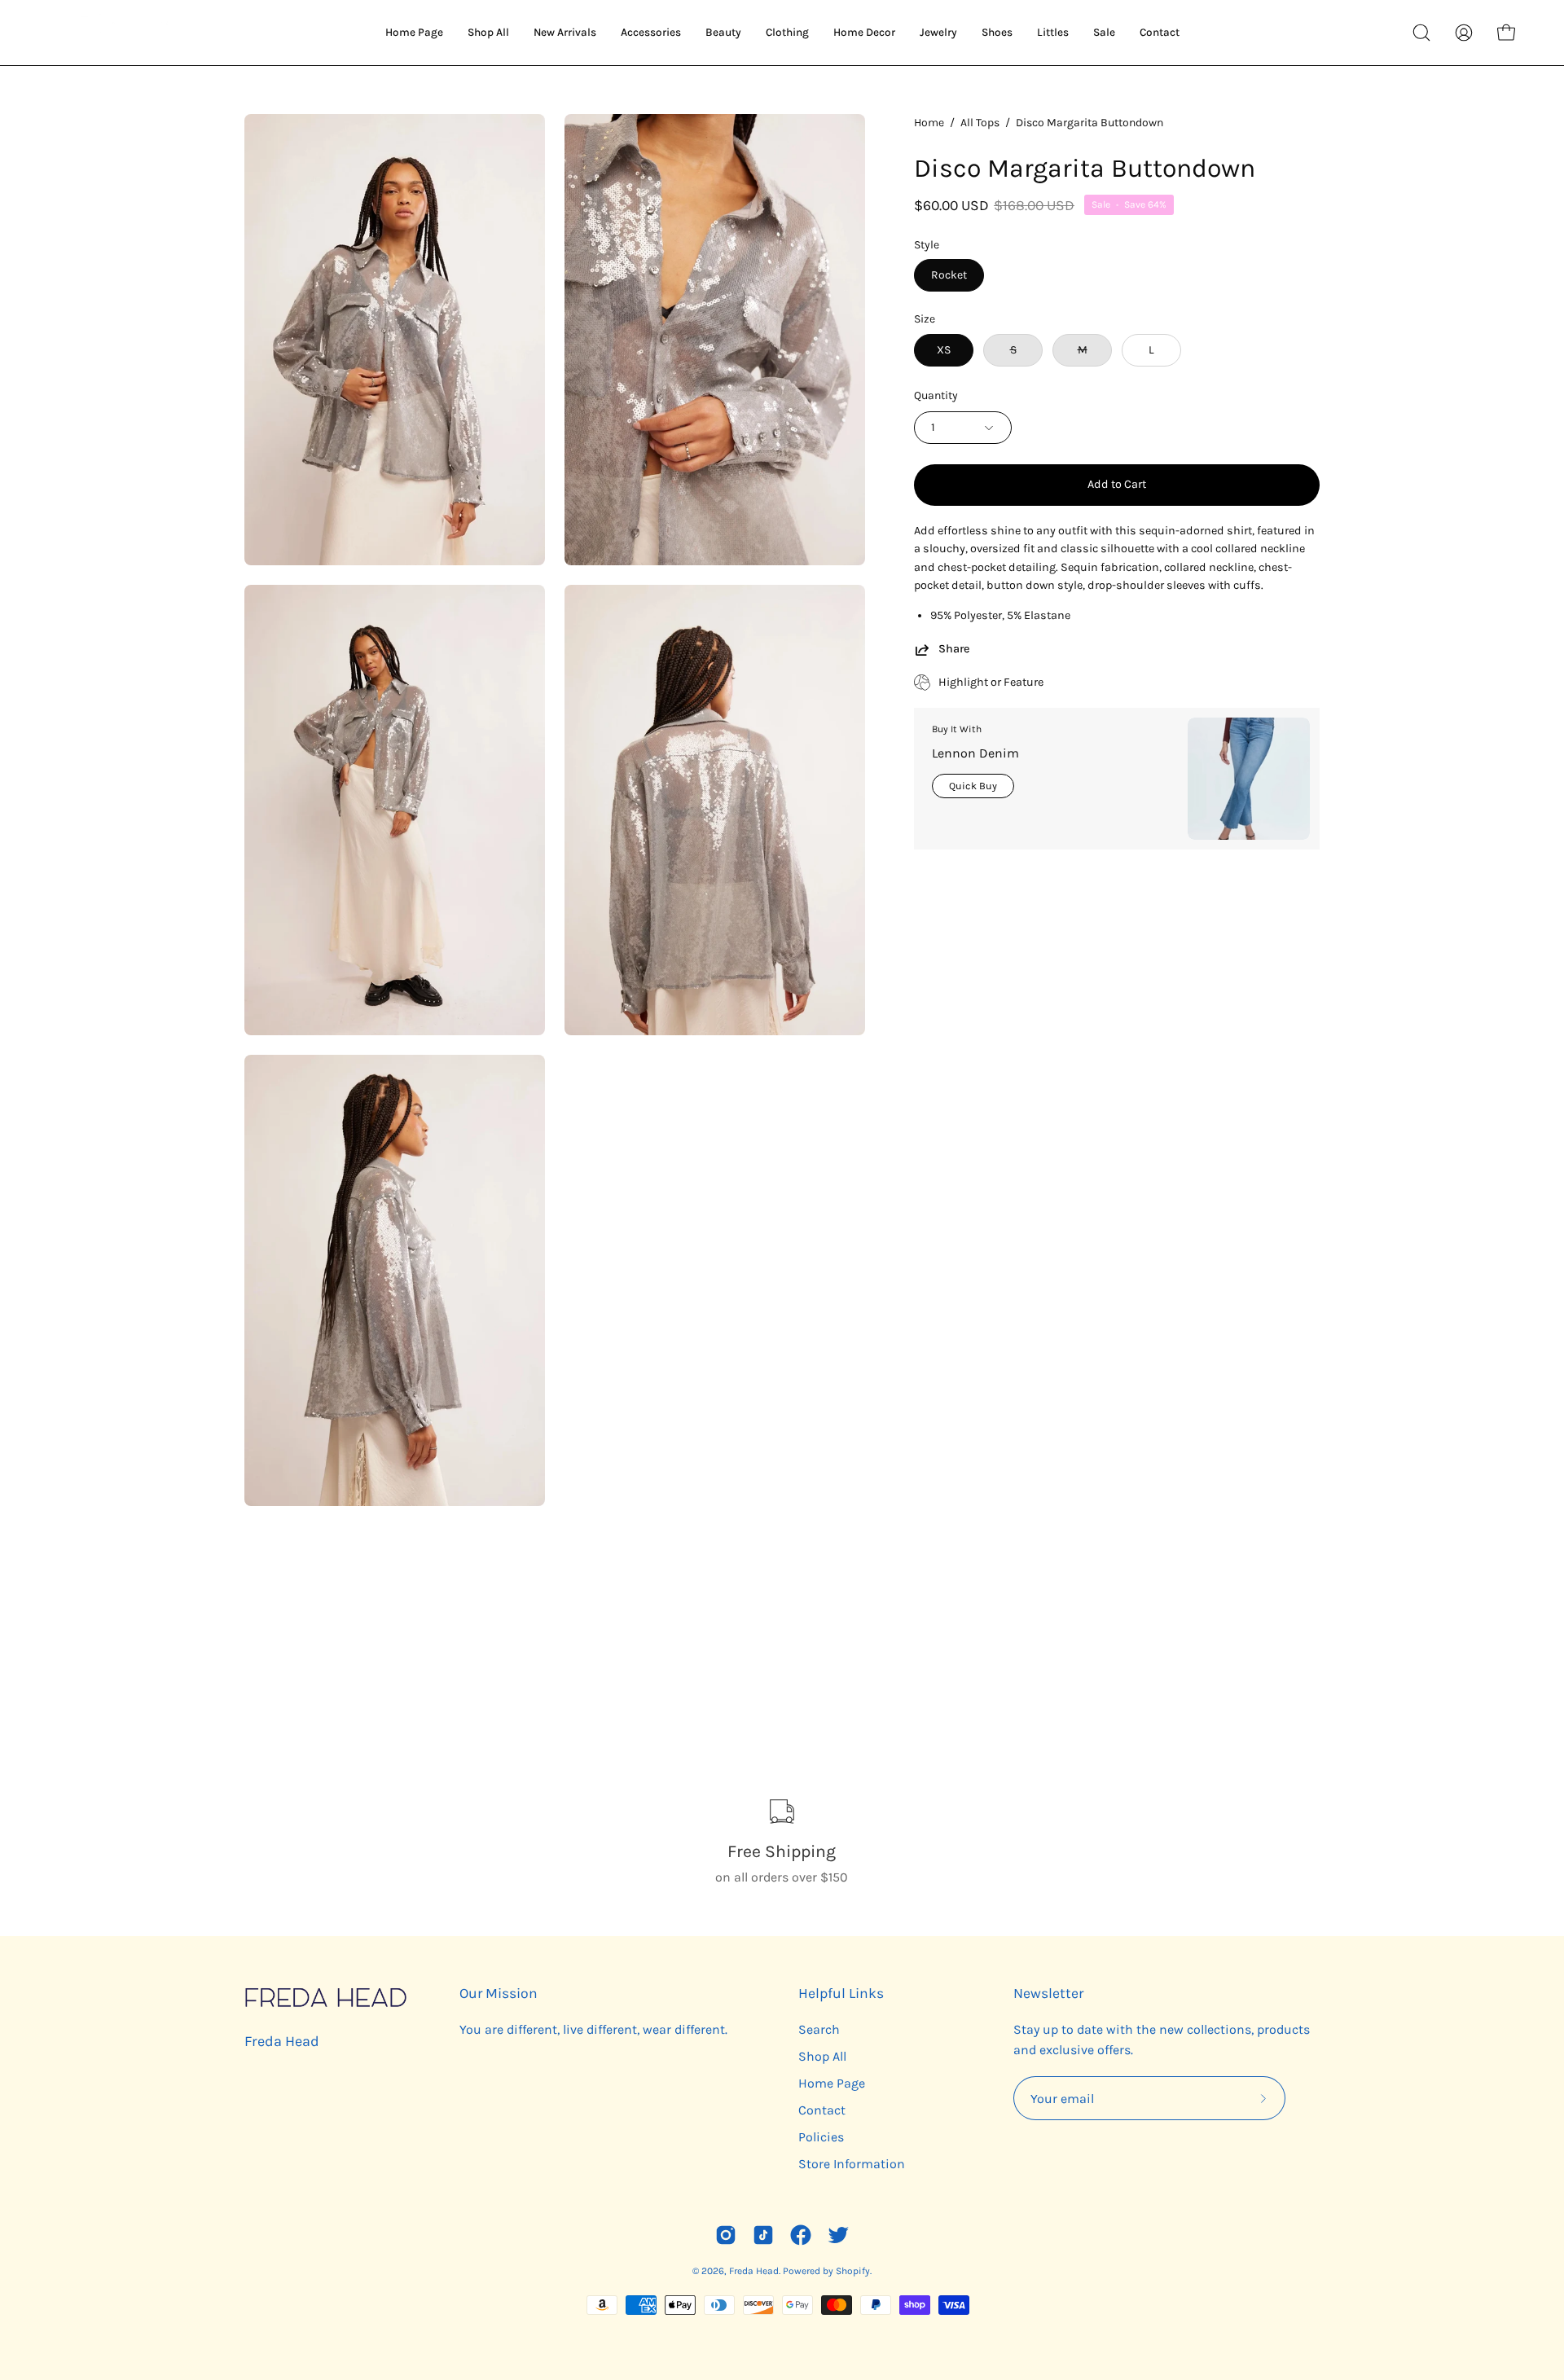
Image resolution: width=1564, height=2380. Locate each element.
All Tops (980, 123)
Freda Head (282, 2041)
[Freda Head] (122, 33)
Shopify (853, 2271)
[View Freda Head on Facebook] (801, 2235)
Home (929, 123)
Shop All (822, 2056)
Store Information (852, 2164)
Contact (822, 2110)
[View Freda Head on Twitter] (838, 2235)
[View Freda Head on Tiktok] (763, 2235)
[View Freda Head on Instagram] (726, 2235)
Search (819, 2029)
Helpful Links (841, 1993)
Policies (821, 2137)
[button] (1421, 33)
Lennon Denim (975, 753)
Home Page (832, 2083)
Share (954, 649)
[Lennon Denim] (1249, 779)
